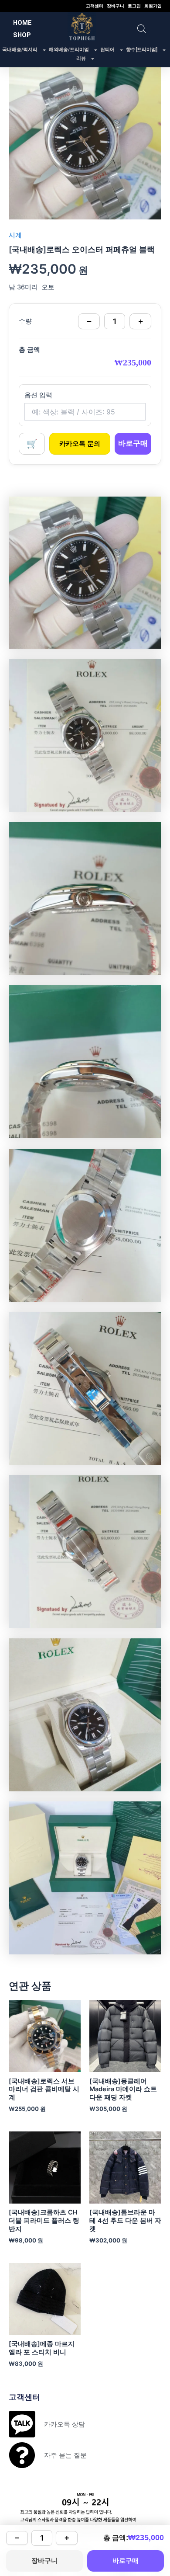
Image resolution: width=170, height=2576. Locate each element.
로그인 (134, 6)
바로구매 (133, 443)
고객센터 (95, 6)
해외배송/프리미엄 (69, 50)
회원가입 (153, 6)
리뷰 (81, 58)
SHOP (22, 35)
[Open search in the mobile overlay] (142, 29)
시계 (15, 235)
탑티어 (107, 50)
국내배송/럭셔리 (20, 50)
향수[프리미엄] (142, 50)
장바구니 (116, 6)
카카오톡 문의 (80, 444)
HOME (22, 23)
